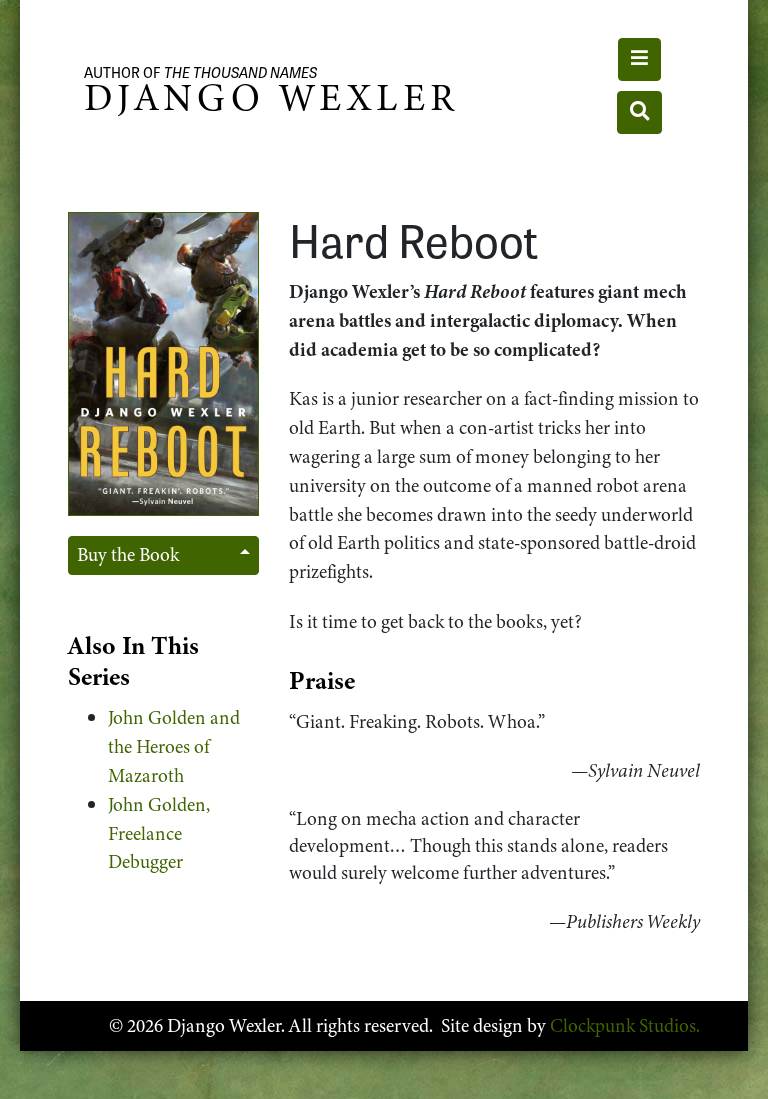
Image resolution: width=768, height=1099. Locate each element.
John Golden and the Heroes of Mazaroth (174, 746)
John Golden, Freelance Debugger (159, 833)
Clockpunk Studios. (625, 1025)
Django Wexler (270, 97)
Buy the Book (128, 554)
